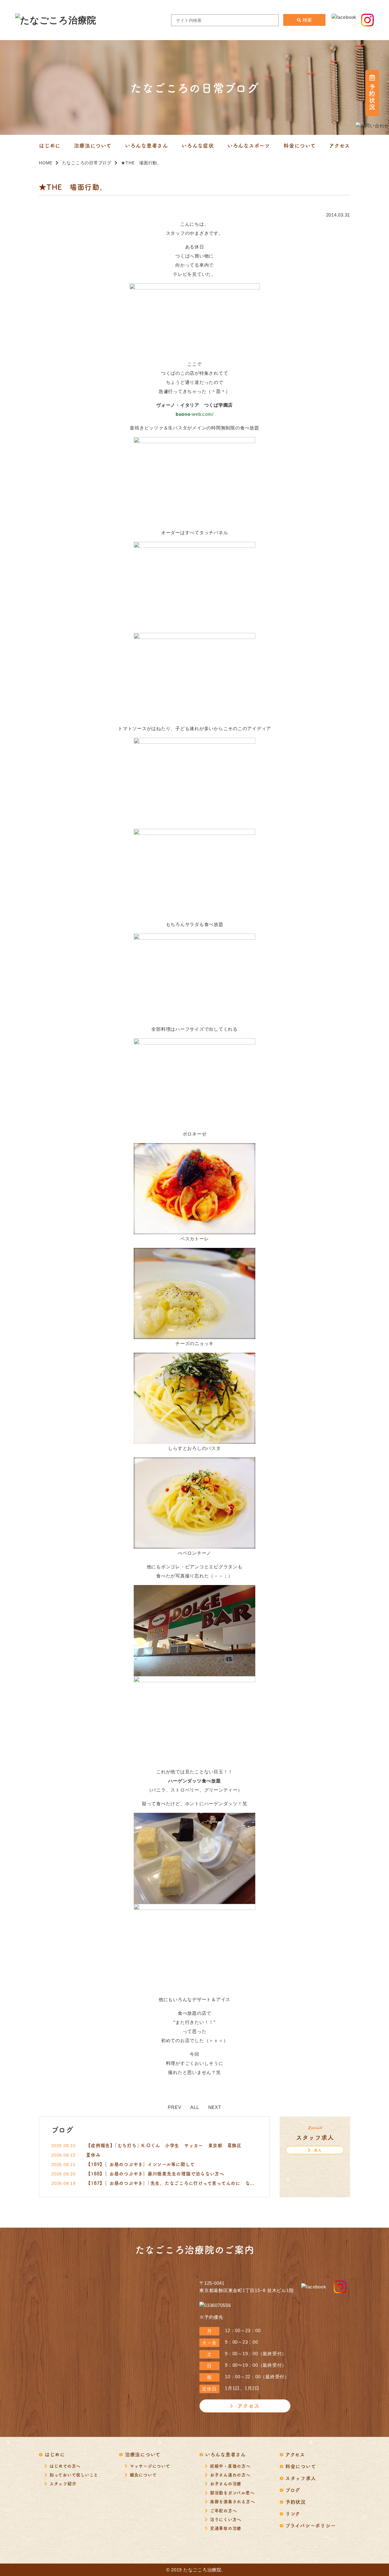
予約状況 (296, 2502)
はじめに (55, 2454)
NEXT (215, 2107)
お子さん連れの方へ (230, 2475)
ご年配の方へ (224, 2510)
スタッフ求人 (301, 2478)
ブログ (293, 2490)
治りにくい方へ (226, 2519)
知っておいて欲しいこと (74, 2475)
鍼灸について (143, 2475)
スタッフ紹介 (63, 2483)
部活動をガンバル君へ (232, 2492)
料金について (301, 2466)
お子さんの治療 (226, 2483)
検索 (307, 20)
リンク (293, 2513)
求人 (318, 2150)
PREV (174, 2107)
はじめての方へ (65, 2466)
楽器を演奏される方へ (232, 2501)
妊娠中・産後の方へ (230, 2466)
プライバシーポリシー (311, 2525)
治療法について (143, 2454)
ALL (194, 2107)
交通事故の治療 (226, 2528)
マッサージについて (150, 2466)
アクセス (248, 2406)
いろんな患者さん (225, 2454)
